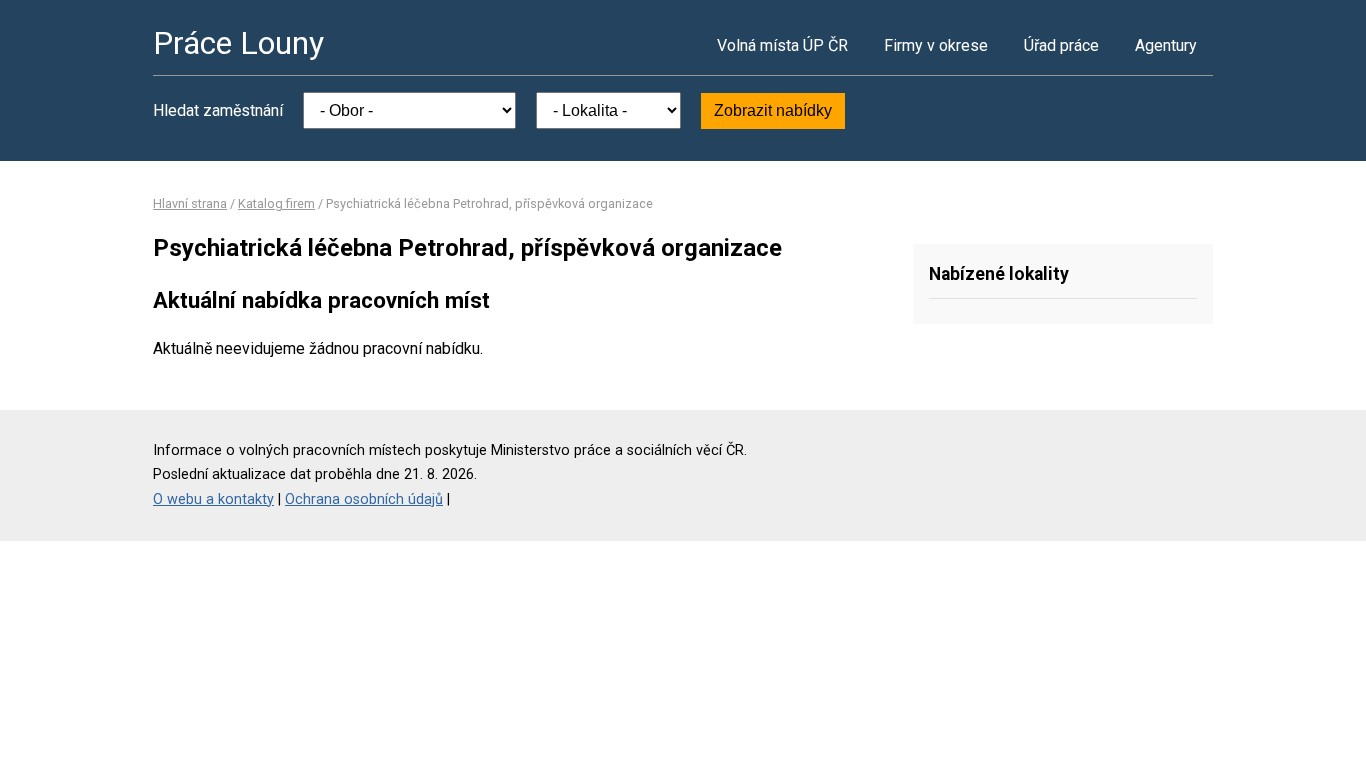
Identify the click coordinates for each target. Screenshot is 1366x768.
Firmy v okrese (936, 45)
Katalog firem (276, 203)
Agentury (1166, 45)
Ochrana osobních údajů (364, 499)
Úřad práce (1061, 45)
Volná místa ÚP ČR (782, 45)
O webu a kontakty (213, 499)
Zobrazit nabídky (773, 110)
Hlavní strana (190, 203)
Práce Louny (238, 43)
